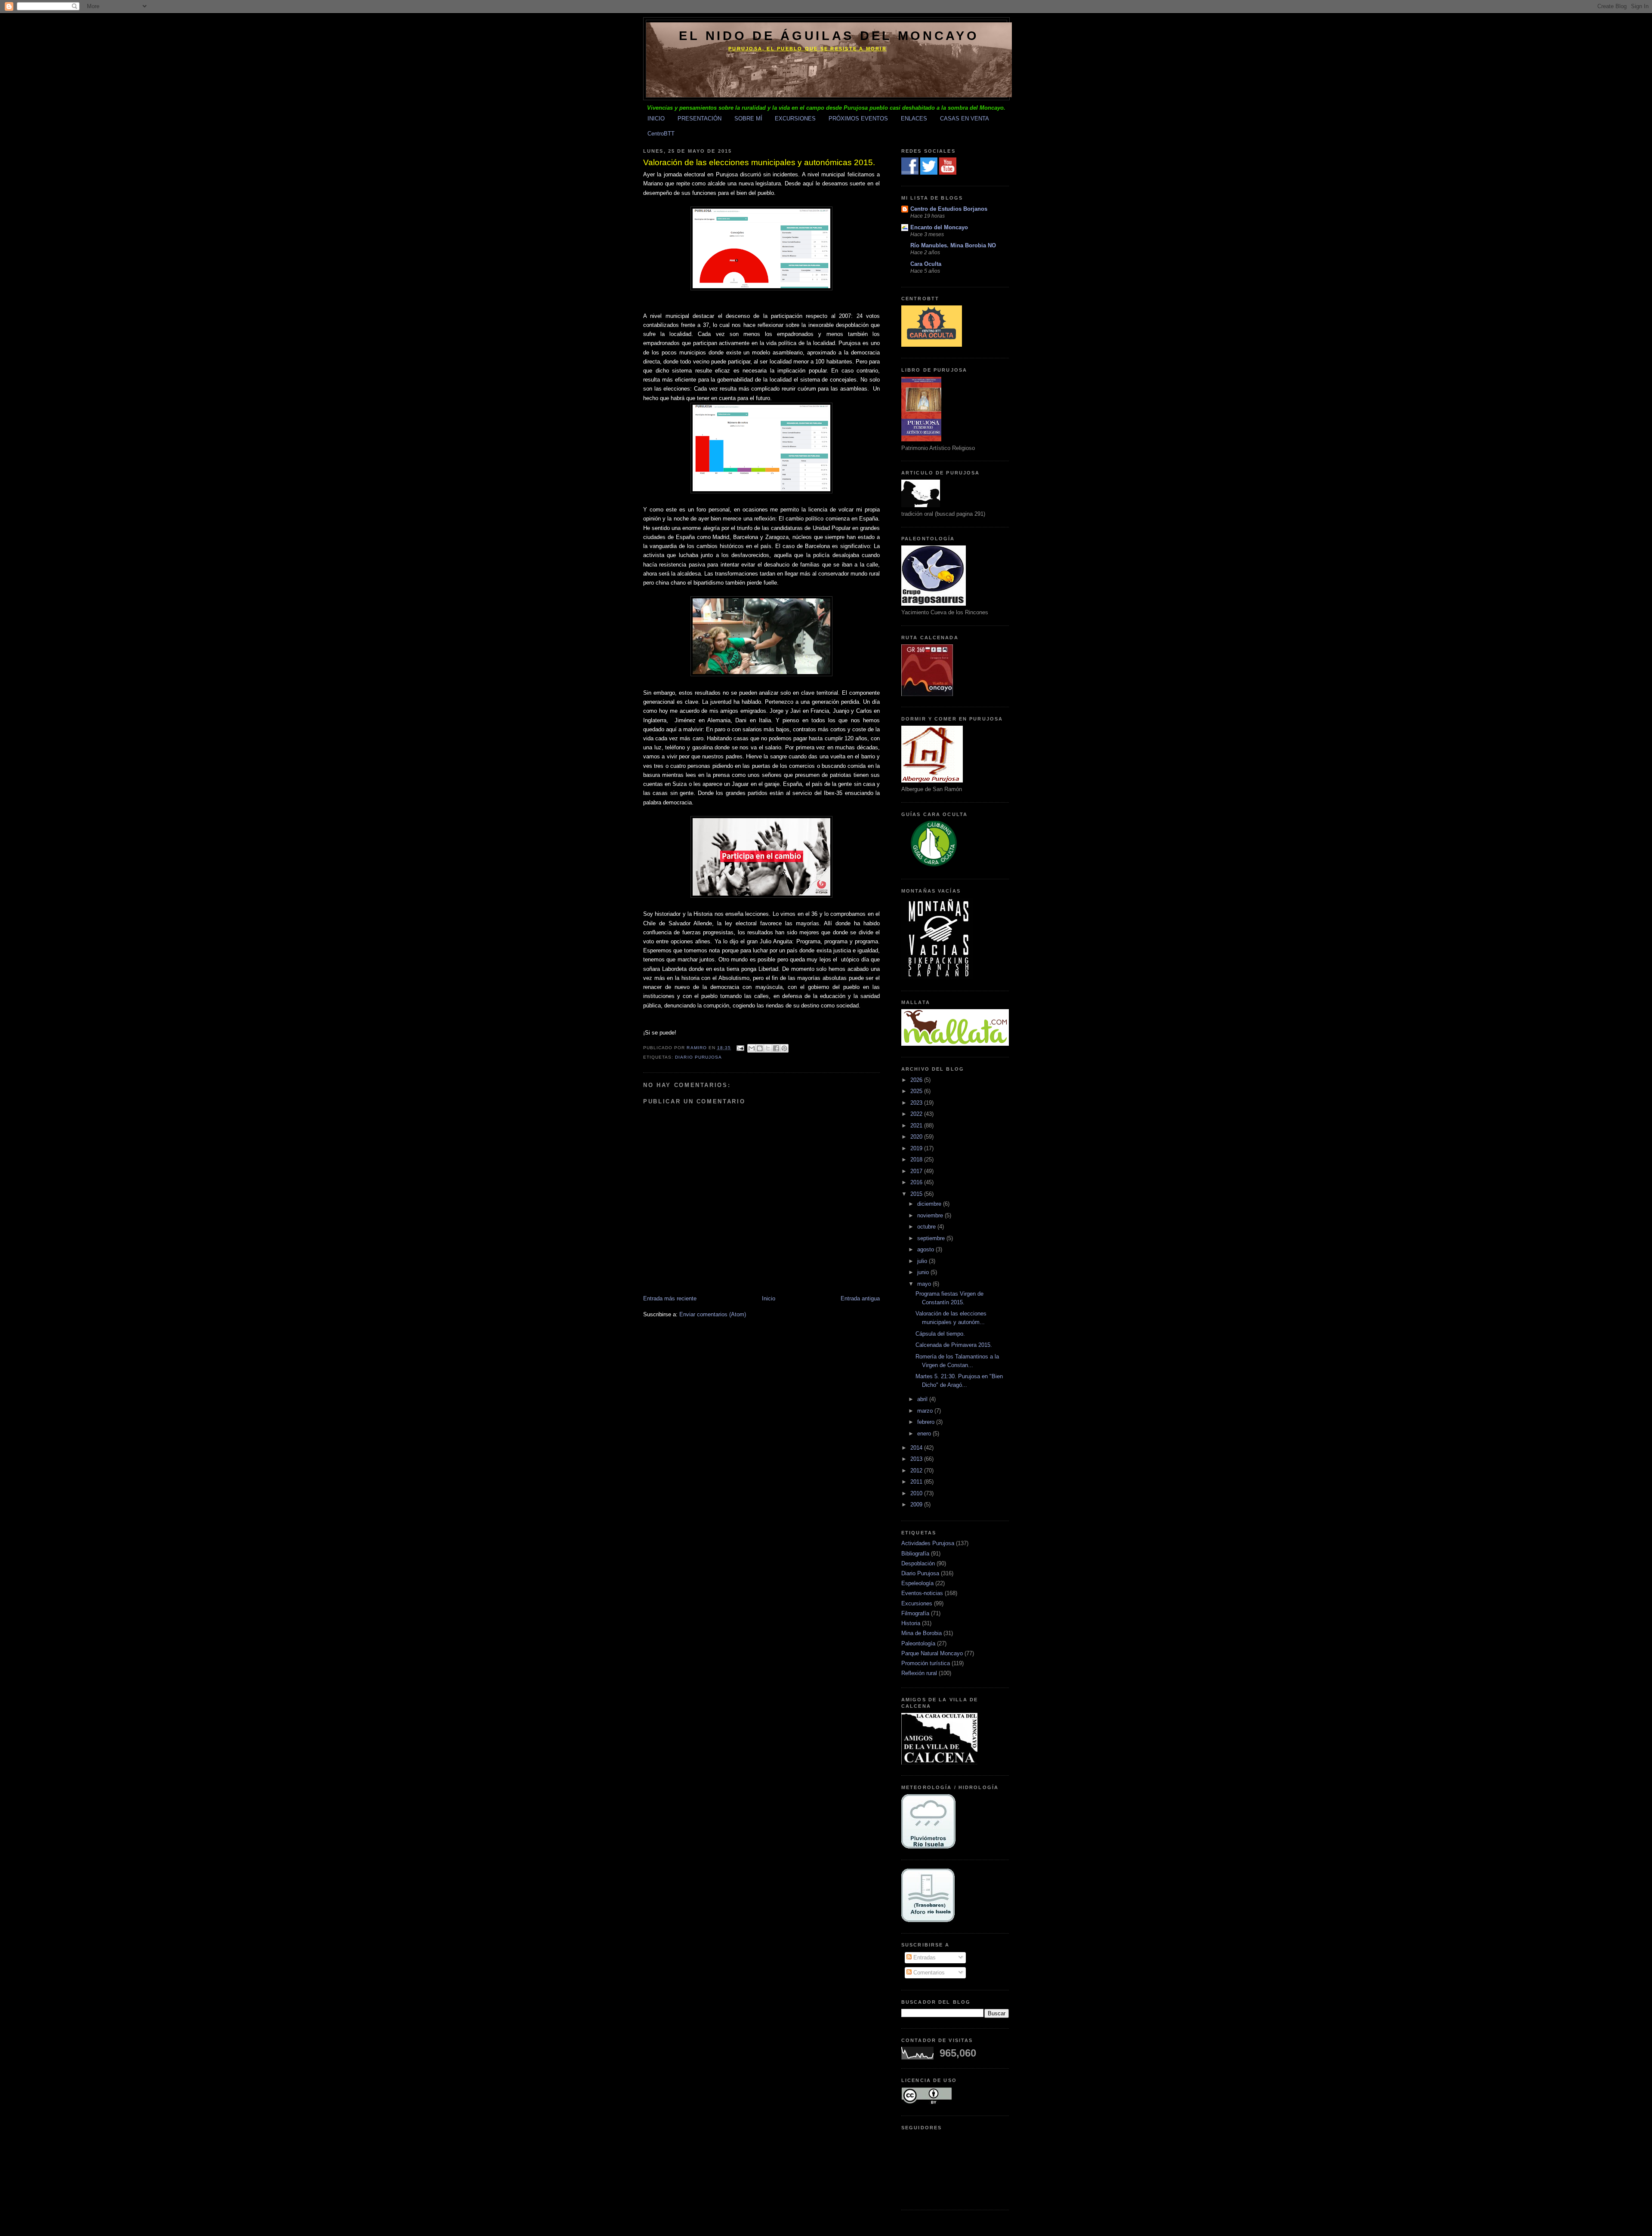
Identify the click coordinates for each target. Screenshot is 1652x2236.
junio (924, 1272)
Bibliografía (915, 1554)
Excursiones (917, 1603)
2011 (917, 1482)
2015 (917, 1194)
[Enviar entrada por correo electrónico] (740, 1048)
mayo (925, 1284)
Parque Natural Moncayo (932, 1653)
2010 (917, 1493)
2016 (917, 1182)
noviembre (931, 1215)
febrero (927, 1422)
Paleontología (918, 1643)
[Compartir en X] (768, 1048)
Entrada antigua (860, 1298)
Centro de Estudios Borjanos (949, 209)
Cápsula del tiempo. (940, 1334)
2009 (917, 1505)
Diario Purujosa (698, 1057)
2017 (917, 1171)
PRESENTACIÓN (700, 119)
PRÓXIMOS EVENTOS (858, 119)
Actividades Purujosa (928, 1543)
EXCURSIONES (795, 119)
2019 (917, 1148)
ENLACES (914, 119)
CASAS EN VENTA (965, 119)
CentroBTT (661, 134)
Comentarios (928, 1973)
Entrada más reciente (670, 1298)
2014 (917, 1448)
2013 (917, 1459)
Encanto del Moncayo (939, 227)
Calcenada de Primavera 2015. (954, 1345)
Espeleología (917, 1583)
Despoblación (918, 1563)
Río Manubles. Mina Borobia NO (953, 245)
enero (925, 1434)
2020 (917, 1137)
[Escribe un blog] (760, 1048)
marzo (926, 1411)
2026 (917, 1080)
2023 (917, 1103)
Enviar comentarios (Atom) (713, 1314)
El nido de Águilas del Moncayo (829, 36)
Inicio (769, 1298)
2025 (917, 1091)
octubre (927, 1227)
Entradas (924, 1957)
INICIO (656, 119)
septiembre (932, 1238)
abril (923, 1399)
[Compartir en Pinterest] (784, 1048)
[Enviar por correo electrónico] (752, 1048)
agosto (926, 1249)
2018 (917, 1160)
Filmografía (915, 1613)
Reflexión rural (919, 1673)
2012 (917, 1471)
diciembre (930, 1204)
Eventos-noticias (922, 1593)
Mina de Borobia (922, 1633)
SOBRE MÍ (748, 119)
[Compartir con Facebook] (776, 1048)
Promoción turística (926, 1663)
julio (923, 1261)
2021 (917, 1126)
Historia (911, 1623)
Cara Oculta (926, 264)
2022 (917, 1114)
